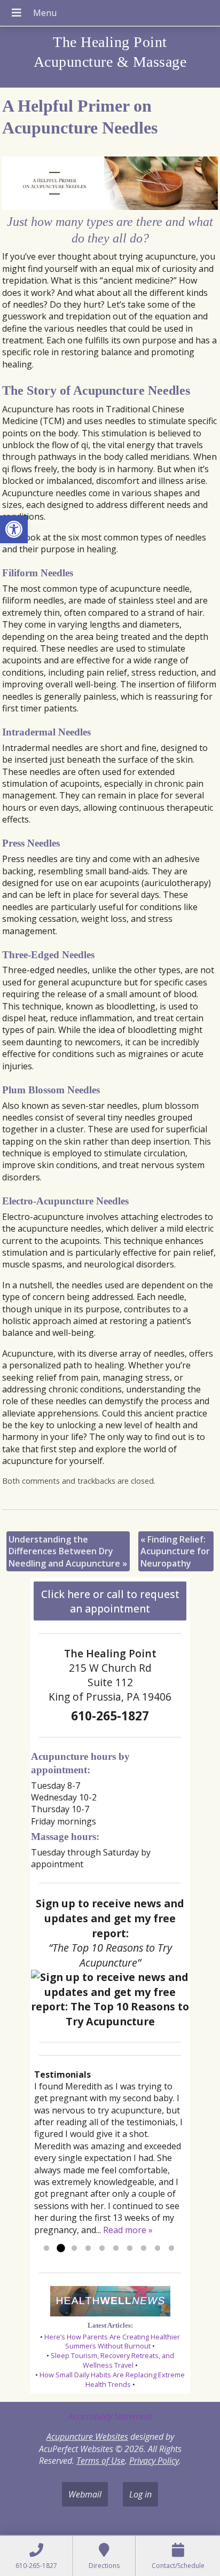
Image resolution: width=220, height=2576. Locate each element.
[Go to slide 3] (74, 2249)
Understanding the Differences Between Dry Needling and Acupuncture (68, 1551)
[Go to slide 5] (102, 2249)
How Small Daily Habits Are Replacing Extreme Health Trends (112, 2379)
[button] (14, 529)
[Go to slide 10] (171, 2249)
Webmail (85, 2494)
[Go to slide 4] (88, 2249)
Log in (140, 2494)
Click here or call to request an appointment (110, 1601)
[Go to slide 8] (144, 2249)
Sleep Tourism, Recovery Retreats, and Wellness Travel (112, 2360)
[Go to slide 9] (158, 2249)
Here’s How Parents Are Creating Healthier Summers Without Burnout (112, 2342)
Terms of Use (101, 2461)
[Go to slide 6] (116, 2249)
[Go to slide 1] (46, 2249)
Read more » (128, 2230)
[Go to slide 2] (60, 2249)
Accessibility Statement (110, 2416)
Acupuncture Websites (87, 2437)
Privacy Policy (154, 2461)
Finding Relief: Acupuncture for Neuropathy (175, 1551)
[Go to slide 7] (130, 2249)
